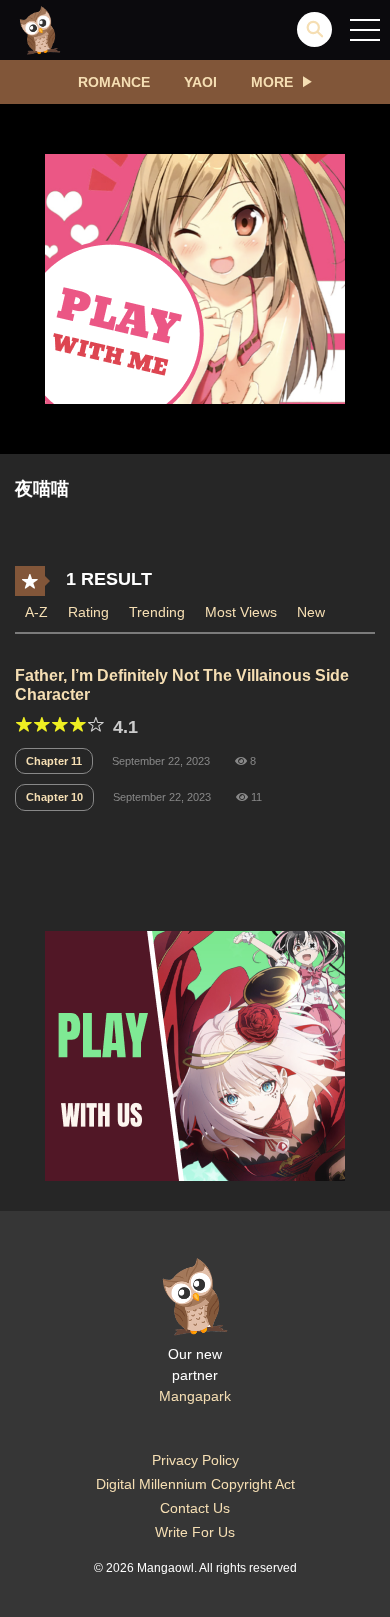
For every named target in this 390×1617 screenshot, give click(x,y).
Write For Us (195, 1532)
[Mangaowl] (40, 29)
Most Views (241, 612)
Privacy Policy (195, 1460)
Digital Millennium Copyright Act (195, 1484)
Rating (88, 612)
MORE (272, 82)
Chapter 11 (54, 761)
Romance (114, 82)
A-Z (36, 612)
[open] (365, 30)
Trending (157, 612)
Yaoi (200, 82)
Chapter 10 (54, 797)
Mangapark (195, 1396)
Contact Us (195, 1508)
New (311, 612)
